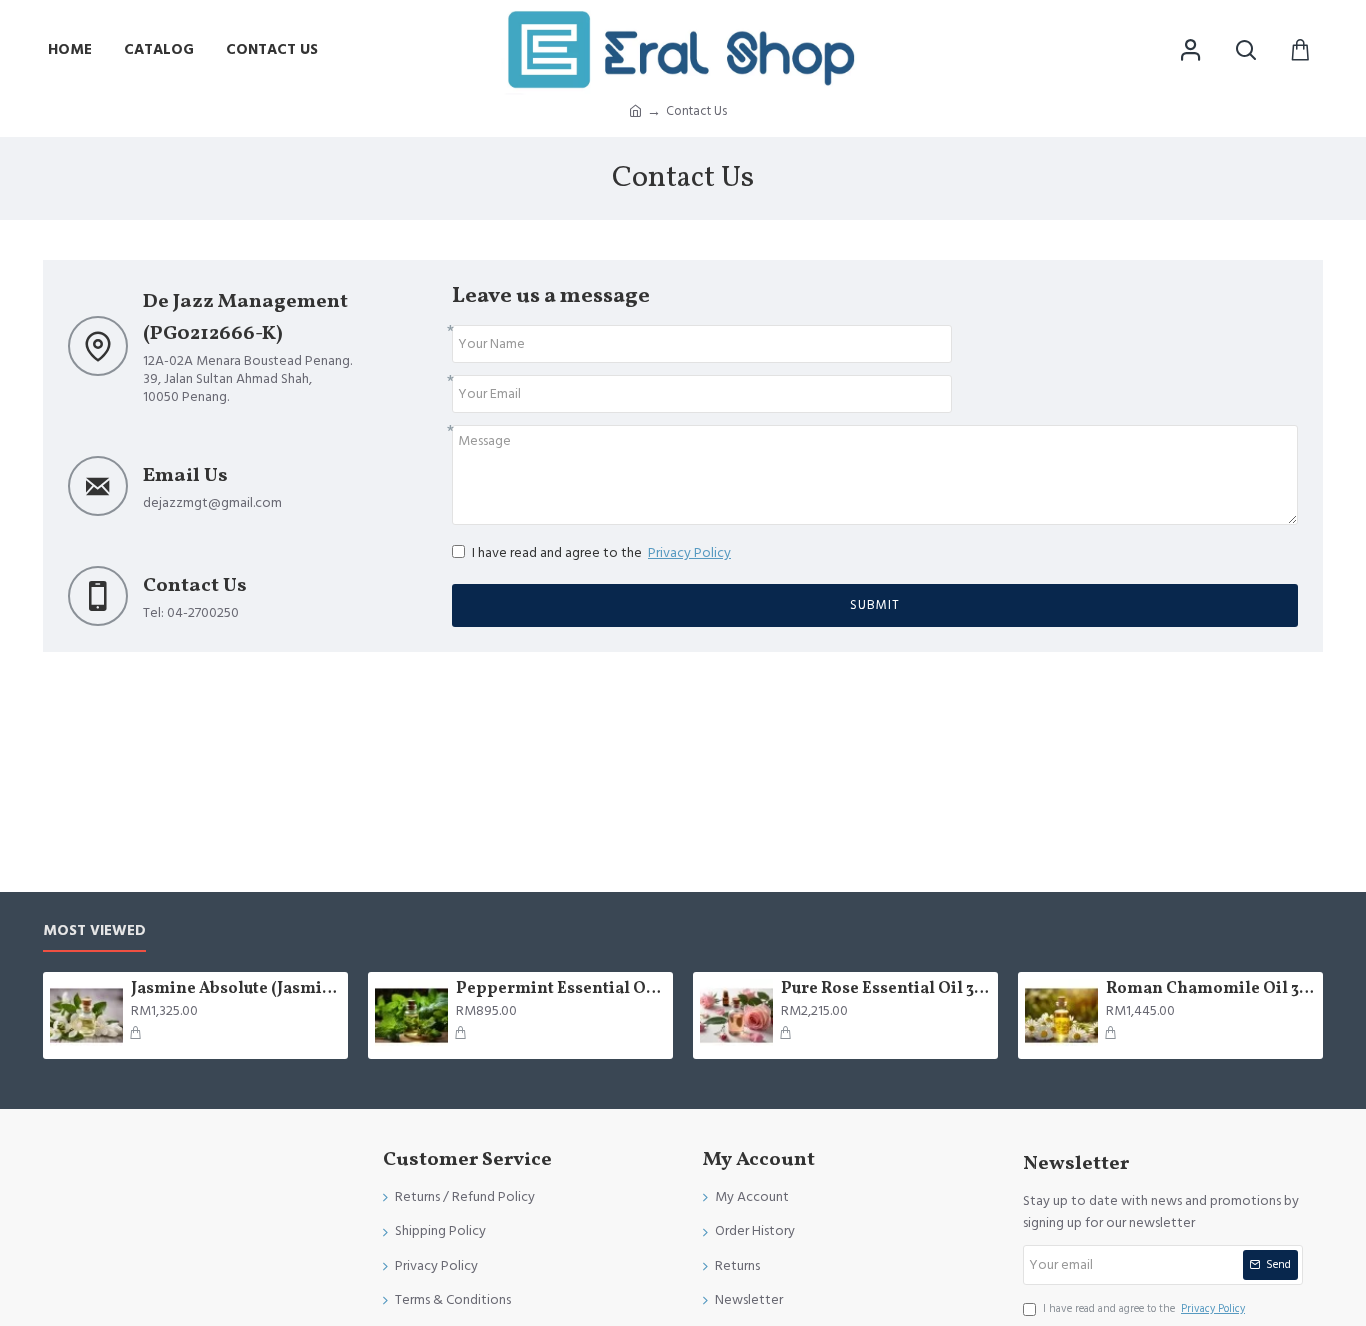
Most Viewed (94, 931)
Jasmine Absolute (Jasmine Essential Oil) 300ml (236, 989)
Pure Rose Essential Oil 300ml (886, 989)
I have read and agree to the (601, 553)
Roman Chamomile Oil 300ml (1211, 989)
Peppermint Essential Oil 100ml (561, 989)
